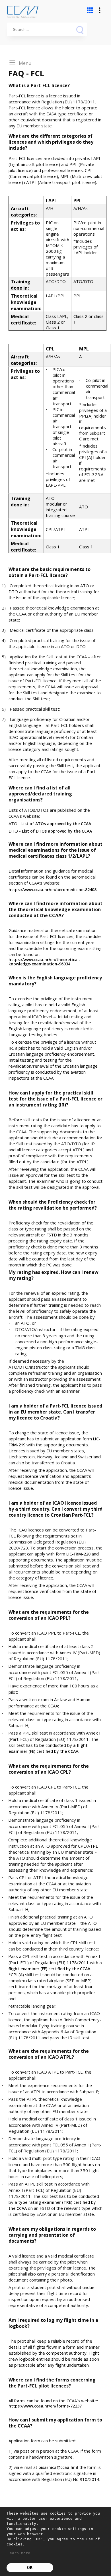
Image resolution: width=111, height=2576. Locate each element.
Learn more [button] (19, 2553)
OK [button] (30, 2568)
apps (90, 10)
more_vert (100, 10)
